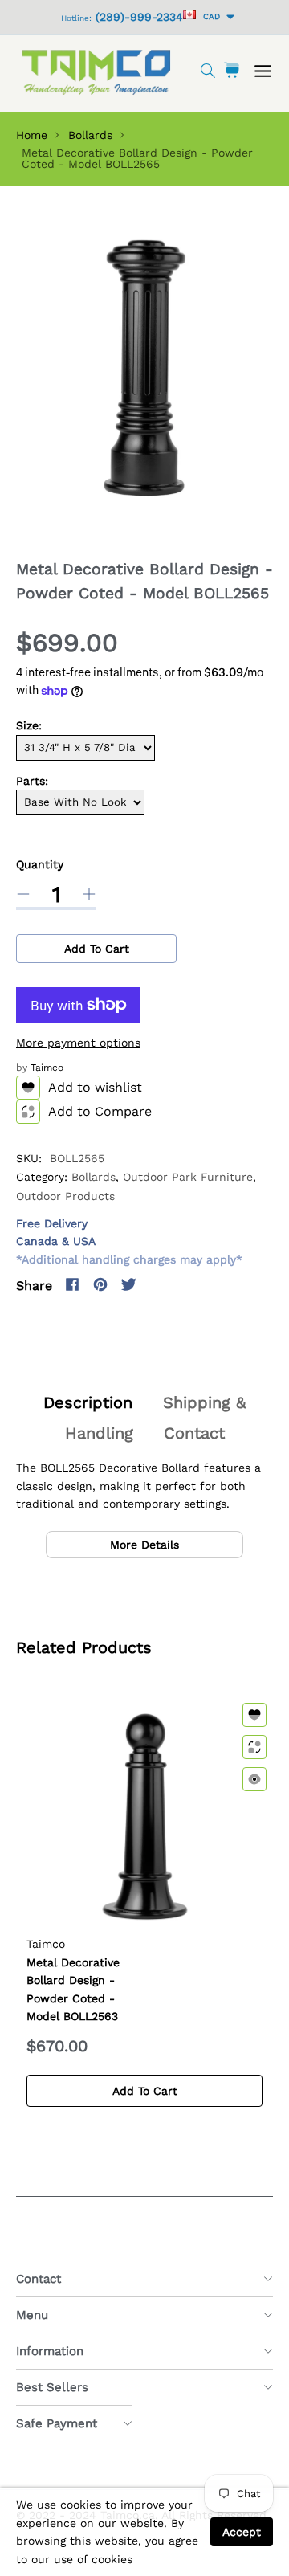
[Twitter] (128, 1284)
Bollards (90, 135)
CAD (209, 16)
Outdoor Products (65, 1196)
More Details (144, 1545)
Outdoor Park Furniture (188, 1177)
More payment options (78, 1043)
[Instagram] (157, 1284)
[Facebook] (72, 1284)
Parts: (32, 781)
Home (32, 135)
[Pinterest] (100, 1284)
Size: (29, 725)
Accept (242, 2532)
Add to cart (97, 949)
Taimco (47, 1068)
